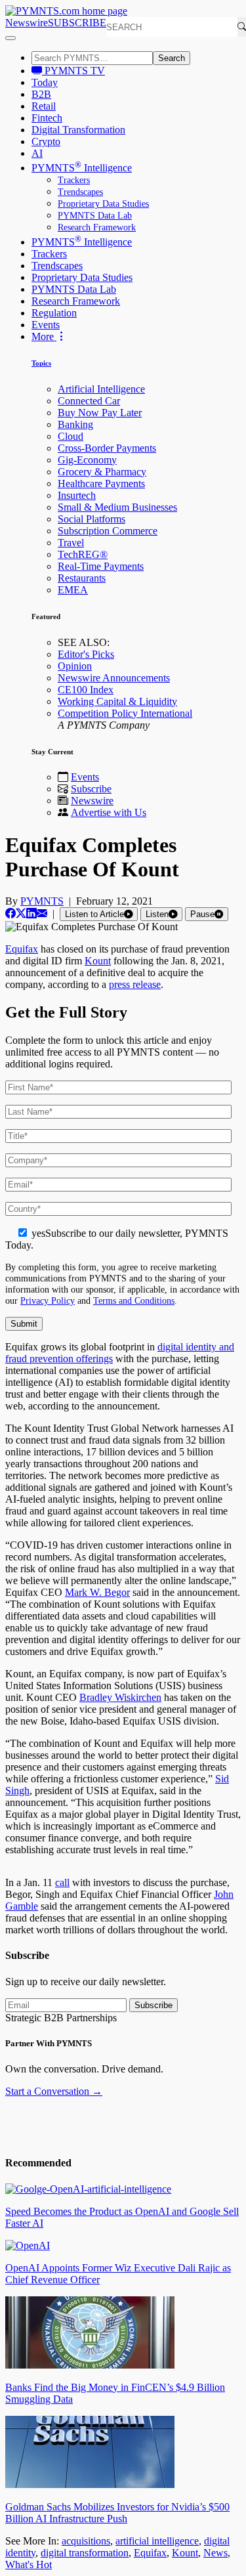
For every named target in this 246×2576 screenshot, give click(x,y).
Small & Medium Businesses (117, 507)
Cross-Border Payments (107, 448)
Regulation (54, 313)
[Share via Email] (42, 913)
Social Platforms (92, 519)
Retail (44, 106)
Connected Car (89, 401)
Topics (41, 363)
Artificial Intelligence (101, 389)
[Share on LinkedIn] (31, 913)
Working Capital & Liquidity (117, 701)
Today (45, 82)
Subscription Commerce (108, 531)
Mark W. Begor (97, 1592)
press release (135, 984)
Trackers (74, 180)
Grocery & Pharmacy (102, 472)
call (62, 1882)
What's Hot (29, 2565)
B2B (41, 94)
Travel (71, 543)
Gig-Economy (87, 460)
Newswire (27, 23)
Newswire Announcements (114, 678)
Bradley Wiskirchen (120, 1697)
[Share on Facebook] (10, 913)
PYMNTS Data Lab (95, 216)
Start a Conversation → (54, 2091)
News (215, 2553)
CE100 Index (86, 690)
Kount (98, 961)
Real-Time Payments (101, 566)
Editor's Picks (86, 654)
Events (46, 325)
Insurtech (77, 495)
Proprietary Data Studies (103, 204)
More (44, 336)
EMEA (73, 590)
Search (172, 58)
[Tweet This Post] (21, 913)
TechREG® (83, 554)
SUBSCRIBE (77, 23)
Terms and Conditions (134, 1300)
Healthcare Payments (101, 483)
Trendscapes (80, 192)
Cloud (71, 436)
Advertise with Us (109, 812)
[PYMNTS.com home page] (66, 11)
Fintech (47, 118)
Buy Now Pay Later (100, 413)
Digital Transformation (78, 130)
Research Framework (97, 227)
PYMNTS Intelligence (82, 168)
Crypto (46, 141)
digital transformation (85, 2553)
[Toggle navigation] (10, 38)
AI (37, 153)
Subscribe (91, 789)
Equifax (22, 949)
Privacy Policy (48, 1300)
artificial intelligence (157, 2541)
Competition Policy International (125, 713)
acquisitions (86, 2541)
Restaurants (82, 578)
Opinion (75, 666)
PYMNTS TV (73, 71)
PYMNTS (42, 901)
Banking (75, 424)
